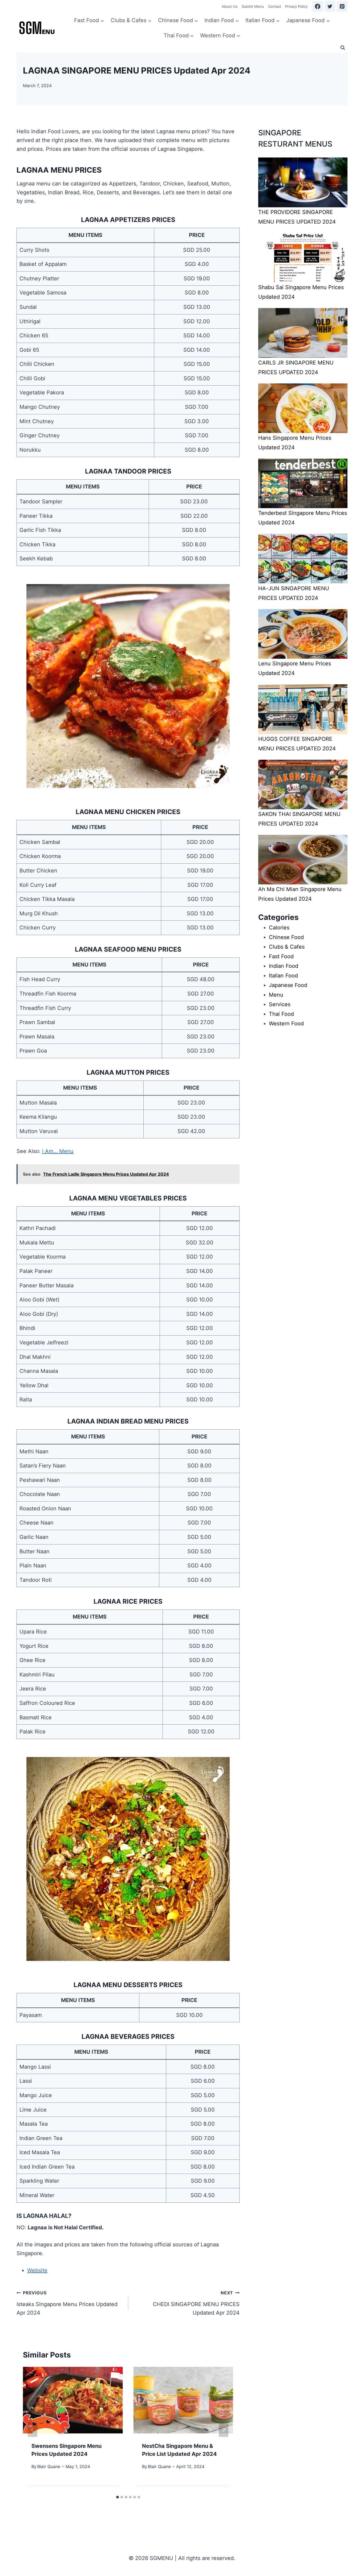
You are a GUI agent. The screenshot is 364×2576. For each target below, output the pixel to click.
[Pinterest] (342, 6)
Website (37, 2270)
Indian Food (284, 966)
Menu (276, 995)
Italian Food (283, 976)
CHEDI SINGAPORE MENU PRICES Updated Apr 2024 (196, 2303)
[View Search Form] (343, 48)
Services (280, 1004)
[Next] (224, 2430)
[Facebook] (318, 6)
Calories (279, 928)
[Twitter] (330, 6)
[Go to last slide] (33, 2430)
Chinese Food (286, 937)
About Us (230, 6)
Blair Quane (49, 2466)
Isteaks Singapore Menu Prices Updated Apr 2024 (67, 2303)
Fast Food (281, 956)
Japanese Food (288, 985)
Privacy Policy (296, 6)
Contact (275, 6)
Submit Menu (253, 6)
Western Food (286, 1024)
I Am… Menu (58, 1151)
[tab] (118, 2497)
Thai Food (281, 1014)
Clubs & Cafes (287, 947)
